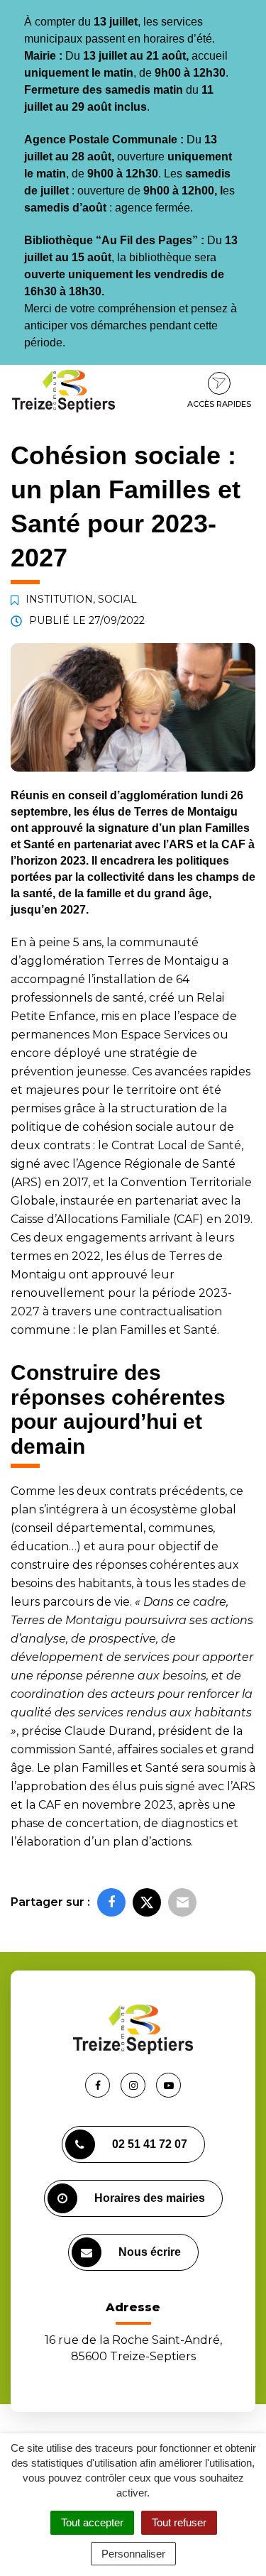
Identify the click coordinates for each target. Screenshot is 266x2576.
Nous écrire (150, 2252)
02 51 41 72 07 (150, 2144)
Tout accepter (92, 2522)
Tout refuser (179, 2522)
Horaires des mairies (150, 2198)
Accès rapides (219, 404)
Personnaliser (133, 2554)
